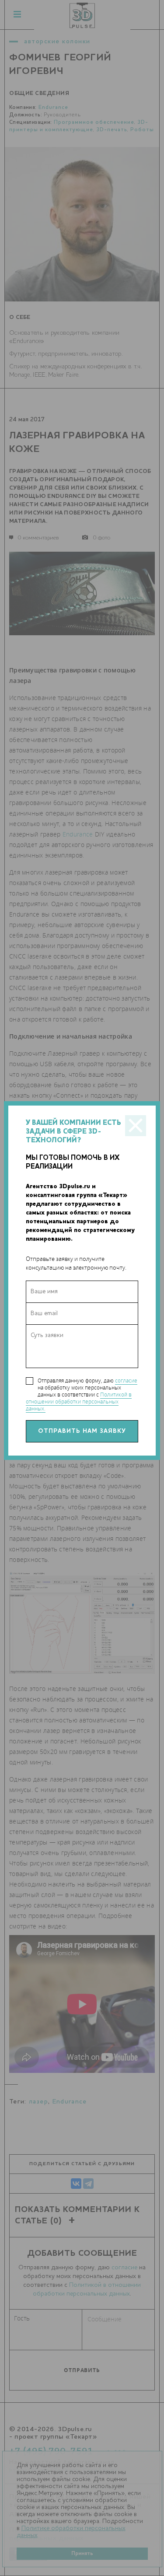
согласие (126, 1381)
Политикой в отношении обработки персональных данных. (79, 1402)
